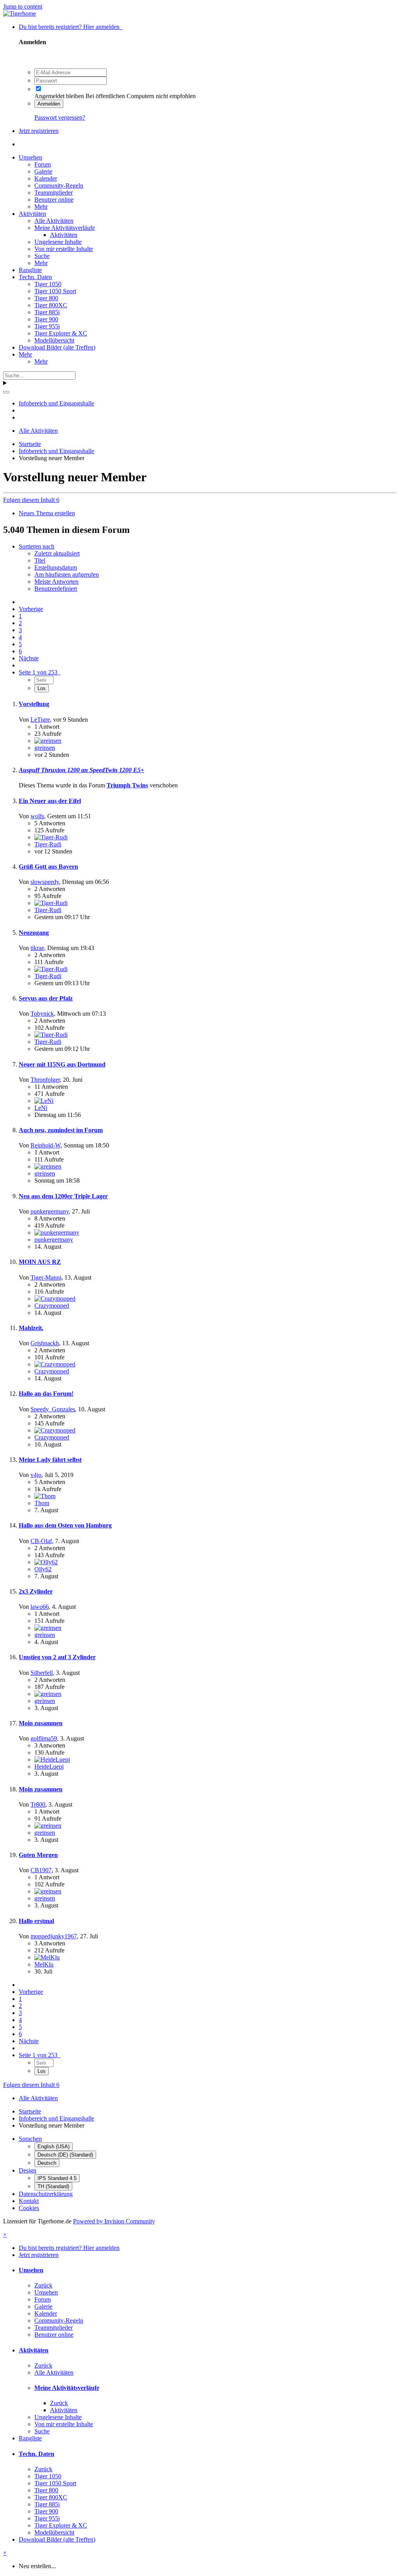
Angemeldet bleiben (59, 96)
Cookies (29, 2208)
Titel (40, 560)
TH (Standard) (53, 2186)
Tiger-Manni (46, 1277)
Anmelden (49, 104)
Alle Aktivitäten (54, 221)
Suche (42, 256)
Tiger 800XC (51, 305)
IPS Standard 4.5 (57, 2178)
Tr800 (38, 1804)
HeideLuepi (49, 1767)
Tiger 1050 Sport (55, 291)
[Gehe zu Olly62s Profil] (46, 1562)
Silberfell (42, 1673)
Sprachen (30, 2139)
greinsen (45, 748)
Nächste (29, 658)
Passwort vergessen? (60, 117)
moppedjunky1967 (54, 1936)
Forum (43, 164)
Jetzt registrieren (39, 131)
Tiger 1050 (48, 284)
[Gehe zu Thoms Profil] (45, 1496)
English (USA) (54, 2147)
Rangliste (30, 270)
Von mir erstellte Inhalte (64, 249)
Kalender (46, 178)
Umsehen (30, 157)
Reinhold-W (46, 1145)
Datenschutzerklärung (46, 2194)
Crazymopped (52, 1306)
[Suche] (6, 392)
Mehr (41, 207)
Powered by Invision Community (114, 2221)
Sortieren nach (37, 546)
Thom (42, 1503)
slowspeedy (45, 882)
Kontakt (29, 2201)
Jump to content (23, 6)
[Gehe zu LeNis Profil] (44, 1101)
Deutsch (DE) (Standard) (65, 2155)
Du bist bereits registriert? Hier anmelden (71, 27)
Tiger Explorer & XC (61, 333)
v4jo (36, 1475)
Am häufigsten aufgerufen (67, 575)
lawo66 (40, 1607)
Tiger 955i (47, 326)
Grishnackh (45, 1343)
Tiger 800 (46, 298)
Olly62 (43, 1569)
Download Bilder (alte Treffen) (57, 347)
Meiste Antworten (56, 582)
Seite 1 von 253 (40, 672)
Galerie (43, 171)
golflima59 (44, 1738)
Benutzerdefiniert (56, 589)
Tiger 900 (46, 319)
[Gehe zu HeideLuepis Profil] (52, 1759)
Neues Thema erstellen (47, 513)
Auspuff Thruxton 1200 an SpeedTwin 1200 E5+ (81, 770)
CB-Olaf (41, 1541)
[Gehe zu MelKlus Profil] (47, 1957)
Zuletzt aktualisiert (57, 553)
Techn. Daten (35, 277)
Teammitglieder (54, 193)
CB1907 (41, 1870)
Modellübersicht (54, 340)
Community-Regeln (59, 186)
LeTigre (40, 720)
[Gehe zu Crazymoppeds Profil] (55, 1299)
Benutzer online (54, 200)
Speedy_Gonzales (53, 1409)
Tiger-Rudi (48, 844)
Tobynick (42, 1014)
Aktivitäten (32, 214)
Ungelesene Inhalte (58, 242)
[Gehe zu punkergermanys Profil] (57, 1232)
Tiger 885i (47, 312)
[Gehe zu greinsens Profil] (48, 741)
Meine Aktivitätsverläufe (65, 228)
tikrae (37, 948)
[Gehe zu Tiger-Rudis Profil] (51, 837)
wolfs (37, 816)
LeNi (41, 1108)
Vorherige (31, 609)
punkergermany (50, 1211)
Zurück (43, 2285)
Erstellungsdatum (56, 567)
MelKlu (44, 1964)
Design (28, 2170)
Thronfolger (45, 1080)
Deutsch (47, 2163)
